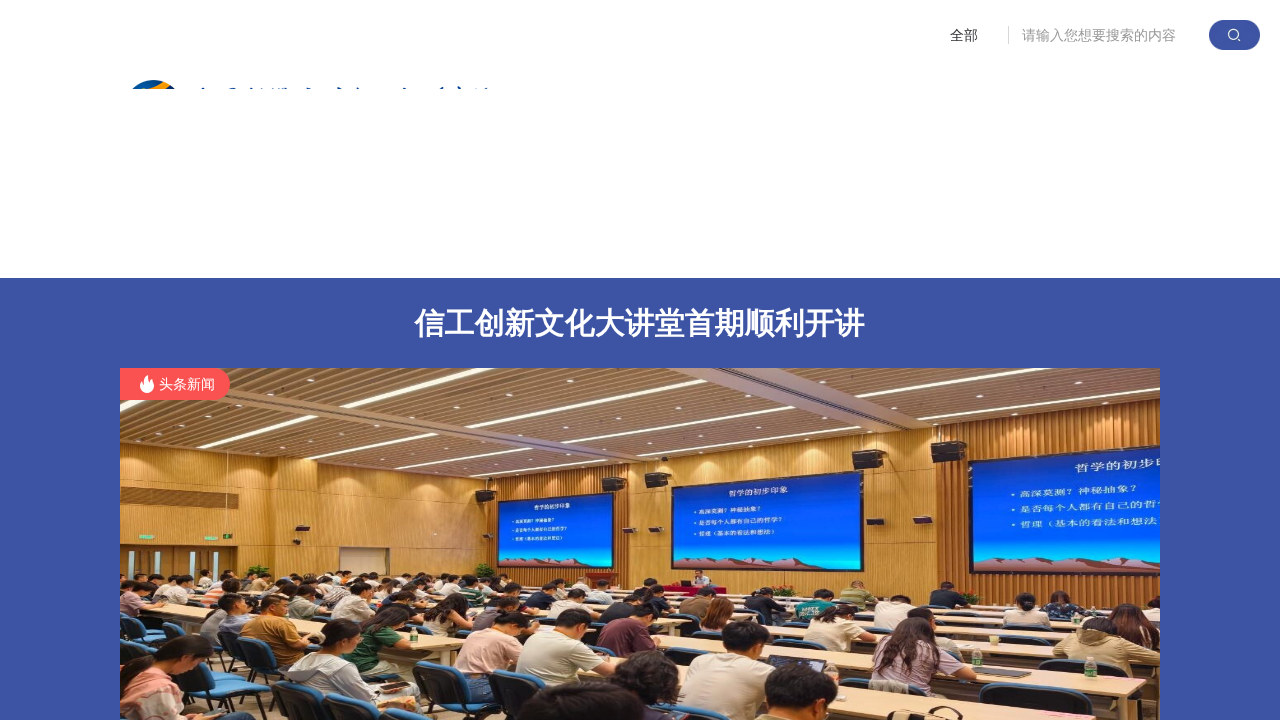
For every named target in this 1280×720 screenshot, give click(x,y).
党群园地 (862, 247)
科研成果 (505, 247)
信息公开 (1100, 247)
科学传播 (981, 247)
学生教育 (743, 247)
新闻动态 (386, 247)
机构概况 (267, 247)
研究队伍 (624, 247)
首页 (164, 247)
